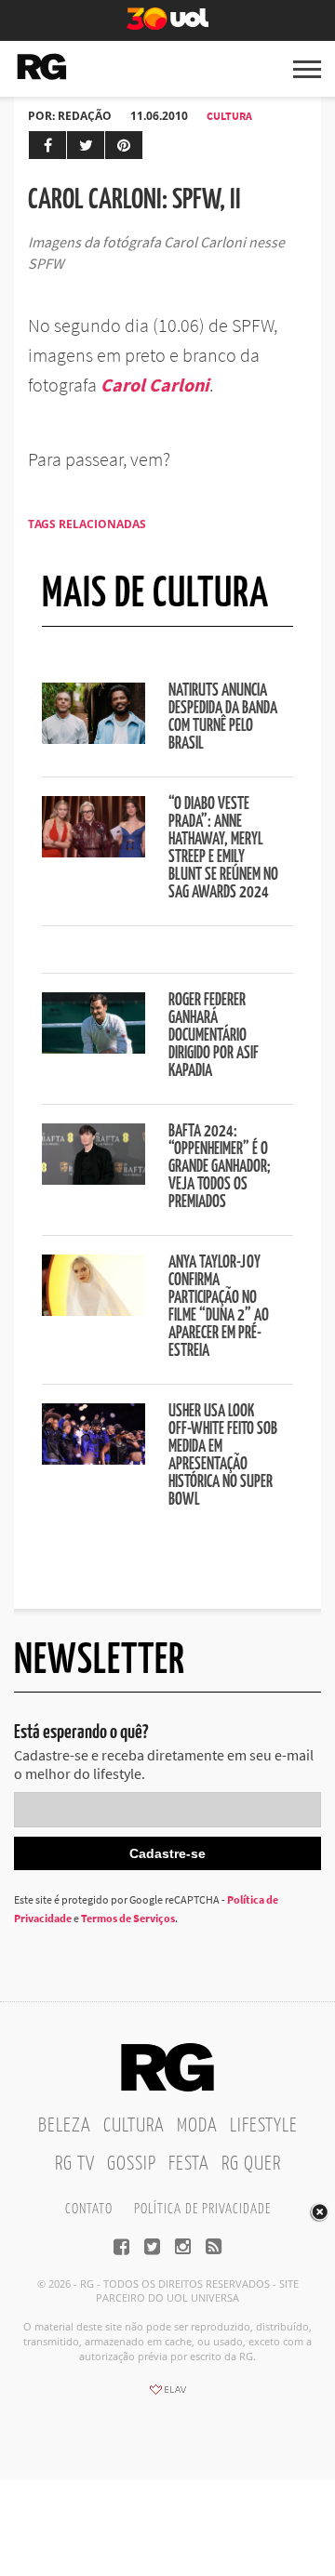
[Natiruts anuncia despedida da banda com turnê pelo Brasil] (94, 738)
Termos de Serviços (128, 1918)
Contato (89, 2209)
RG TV (75, 2164)
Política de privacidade (202, 2209)
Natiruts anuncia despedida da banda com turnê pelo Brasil (223, 717)
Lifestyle (264, 2126)
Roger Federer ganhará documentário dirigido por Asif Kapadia (214, 1036)
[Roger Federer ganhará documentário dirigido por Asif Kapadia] (94, 1048)
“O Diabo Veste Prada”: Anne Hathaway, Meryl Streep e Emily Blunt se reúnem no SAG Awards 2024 (223, 849)
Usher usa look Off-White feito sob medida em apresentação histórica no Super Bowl (223, 1456)
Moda (197, 2126)
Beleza (65, 2126)
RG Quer (251, 2164)
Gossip (132, 2164)
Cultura (229, 116)
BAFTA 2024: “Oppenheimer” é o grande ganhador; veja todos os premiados (220, 1167)
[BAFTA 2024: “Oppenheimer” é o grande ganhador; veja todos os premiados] (94, 1179)
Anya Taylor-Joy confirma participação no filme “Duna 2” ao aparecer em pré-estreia (219, 1307)
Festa (189, 2164)
